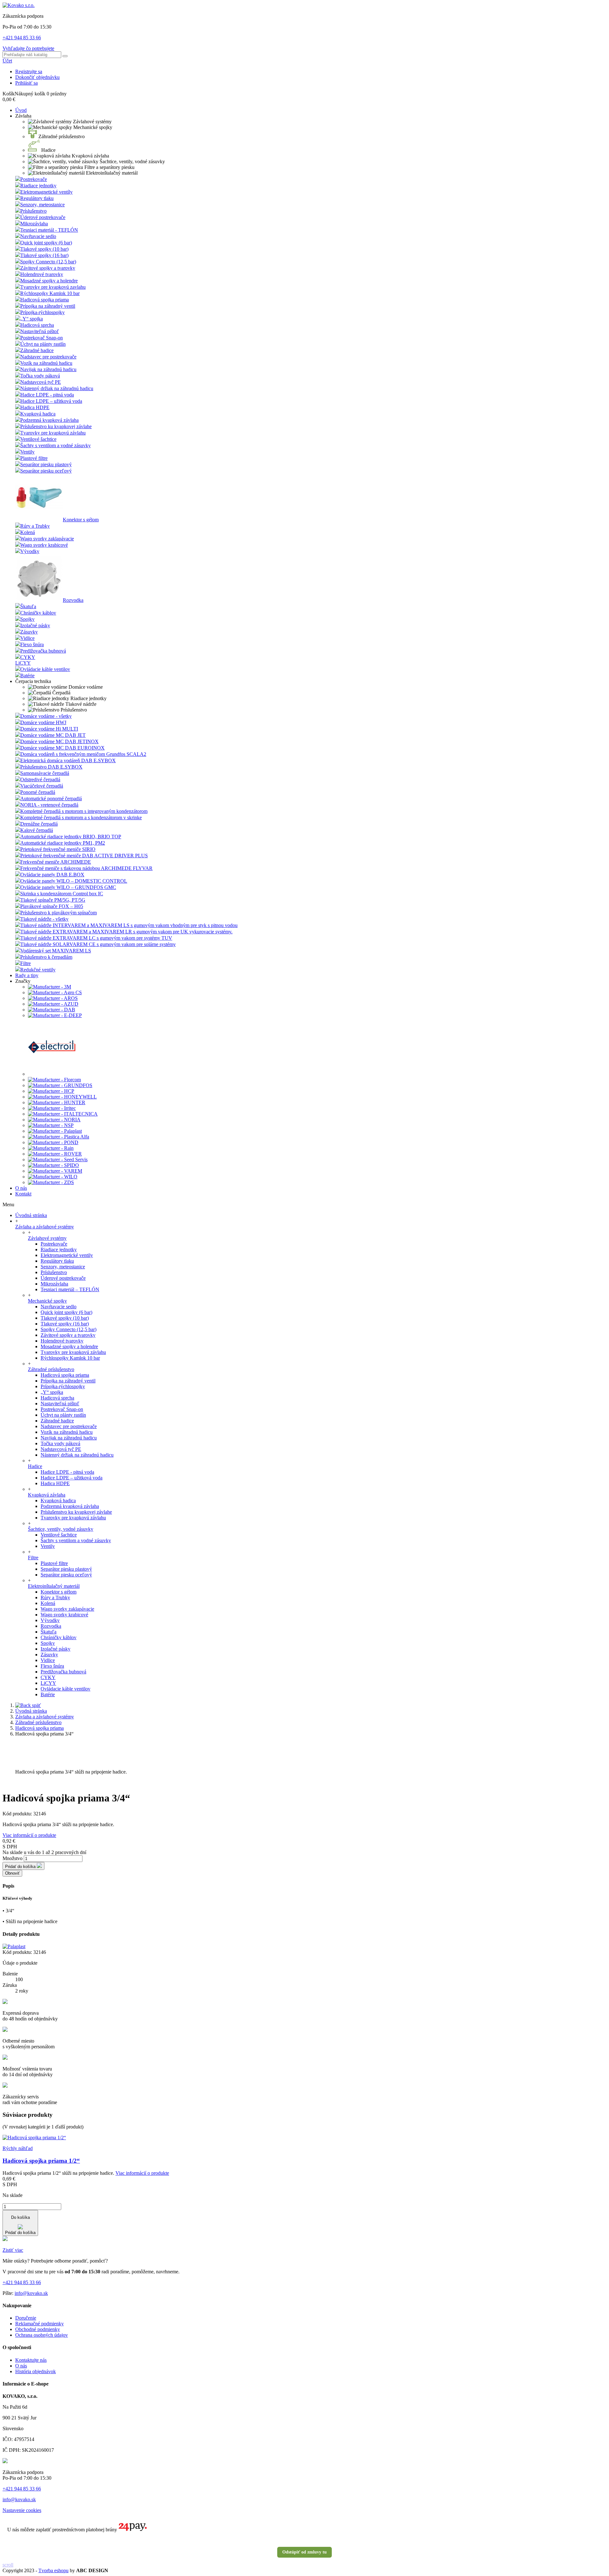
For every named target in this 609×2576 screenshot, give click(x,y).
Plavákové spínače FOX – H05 (52, 906)
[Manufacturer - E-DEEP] (55, 1015)
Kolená (28, 532)
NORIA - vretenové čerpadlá (49, 805)
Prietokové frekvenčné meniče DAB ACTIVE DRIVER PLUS (84, 856)
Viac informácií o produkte (29, 1835)
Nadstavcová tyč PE (41, 382)
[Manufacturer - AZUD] (53, 1004)
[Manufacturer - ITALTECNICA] (63, 1114)
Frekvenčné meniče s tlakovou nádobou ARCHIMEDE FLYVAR (86, 868)
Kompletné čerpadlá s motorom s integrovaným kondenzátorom (84, 811)
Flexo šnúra (32, 644)
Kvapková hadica (38, 414)
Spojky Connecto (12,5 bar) (48, 262)
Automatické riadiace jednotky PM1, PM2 (63, 843)
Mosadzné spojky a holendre (49, 281)
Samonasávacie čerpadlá (45, 773)
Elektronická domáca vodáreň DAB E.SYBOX (68, 760)
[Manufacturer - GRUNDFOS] (60, 1085)
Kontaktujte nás (31, 2360)
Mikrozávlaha (34, 224)
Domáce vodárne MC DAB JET (53, 735)
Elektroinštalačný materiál (54, 1586)
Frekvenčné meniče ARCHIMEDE (56, 862)
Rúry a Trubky (35, 526)
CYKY (28, 657)
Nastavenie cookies (22, 2510)
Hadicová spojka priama (45, 300)
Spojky (27, 619)
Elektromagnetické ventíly (46, 192)
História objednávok (36, 2371)
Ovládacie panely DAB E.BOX (52, 875)
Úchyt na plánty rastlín (43, 344)
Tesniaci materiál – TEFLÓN (70, 1289)
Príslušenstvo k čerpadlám (46, 957)
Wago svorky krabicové (44, 545)
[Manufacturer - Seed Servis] (58, 1159)
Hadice (35, 1466)
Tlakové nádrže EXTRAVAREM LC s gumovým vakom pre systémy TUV (96, 938)
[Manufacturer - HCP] (51, 1091)
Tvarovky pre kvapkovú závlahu (53, 433)
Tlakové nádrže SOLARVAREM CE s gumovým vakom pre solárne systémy (98, 944)
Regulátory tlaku (37, 198)
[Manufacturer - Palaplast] (55, 1131)
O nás (21, 2366)
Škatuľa (28, 606)
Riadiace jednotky (38, 186)
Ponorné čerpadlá (38, 792)
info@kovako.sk (31, 2293)
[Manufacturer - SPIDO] (53, 1165)
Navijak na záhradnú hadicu (48, 369)
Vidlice (27, 638)
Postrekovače (34, 179)
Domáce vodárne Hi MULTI (49, 729)
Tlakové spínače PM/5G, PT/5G (53, 900)
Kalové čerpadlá (37, 830)
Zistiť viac (13, 2250)
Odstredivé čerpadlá (40, 779)
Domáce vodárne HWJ (43, 722)
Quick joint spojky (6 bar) (46, 243)
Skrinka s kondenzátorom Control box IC (62, 894)
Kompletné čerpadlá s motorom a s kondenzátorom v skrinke (81, 818)
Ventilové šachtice (38, 439)
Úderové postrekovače (43, 217)
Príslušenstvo (33, 211)
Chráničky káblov (38, 613)
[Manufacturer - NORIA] (54, 1120)
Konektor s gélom (81, 520)
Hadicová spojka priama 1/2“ (41, 2161)
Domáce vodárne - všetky (46, 716)
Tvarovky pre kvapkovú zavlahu (53, 287)
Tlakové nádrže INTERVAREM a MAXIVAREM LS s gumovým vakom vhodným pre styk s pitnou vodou (129, 925)
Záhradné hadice (37, 350)
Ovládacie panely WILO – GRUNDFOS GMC (68, 887)
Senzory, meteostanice (43, 205)
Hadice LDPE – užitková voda (51, 401)
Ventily (27, 452)
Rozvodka (73, 600)
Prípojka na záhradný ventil (48, 306)
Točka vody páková (40, 376)
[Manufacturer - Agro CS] (55, 992)
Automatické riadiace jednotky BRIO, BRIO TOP (71, 837)
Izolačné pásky (35, 625)
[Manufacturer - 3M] (49, 987)
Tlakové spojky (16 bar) (44, 255)
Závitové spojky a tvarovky (48, 268)
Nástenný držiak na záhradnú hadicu (57, 388)
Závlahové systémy (47, 1238)
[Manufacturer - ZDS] (51, 1182)
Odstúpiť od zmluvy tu (304, 2552)
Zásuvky (29, 632)
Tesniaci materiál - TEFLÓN (49, 230)
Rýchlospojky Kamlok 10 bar (50, 293)
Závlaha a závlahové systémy (45, 1227)
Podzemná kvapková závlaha (49, 420)
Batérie (27, 676)
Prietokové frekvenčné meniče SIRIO (58, 849)
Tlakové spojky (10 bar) (44, 249)
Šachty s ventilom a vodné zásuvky (56, 445)
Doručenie (26, 2318)
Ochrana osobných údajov (42, 2335)
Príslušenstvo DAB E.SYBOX (51, 767)
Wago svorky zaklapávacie (47, 539)
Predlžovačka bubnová (43, 651)
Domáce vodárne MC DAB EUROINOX (62, 748)
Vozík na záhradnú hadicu (46, 363)
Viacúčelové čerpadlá (42, 786)
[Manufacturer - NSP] (51, 1125)
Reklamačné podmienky (39, 2324)
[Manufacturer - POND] (53, 1142)
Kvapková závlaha (47, 1495)
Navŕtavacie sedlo (38, 236)
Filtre (26, 963)
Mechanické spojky (47, 1301)
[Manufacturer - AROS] (53, 998)
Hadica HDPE (35, 407)
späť (36, 1705)
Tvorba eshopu (53, 2570)
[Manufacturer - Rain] (51, 1148)
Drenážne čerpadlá (39, 824)
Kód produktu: (18, 1814)
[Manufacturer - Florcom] (54, 1080)
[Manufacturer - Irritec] (52, 1108)
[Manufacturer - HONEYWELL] (62, 1097)
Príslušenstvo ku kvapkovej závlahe (56, 426)
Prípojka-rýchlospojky (43, 312)
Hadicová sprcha (37, 325)
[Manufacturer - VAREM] (55, 1171)
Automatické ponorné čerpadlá (51, 799)
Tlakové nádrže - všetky (44, 919)
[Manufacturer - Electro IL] (52, 1074)
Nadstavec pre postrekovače (48, 357)
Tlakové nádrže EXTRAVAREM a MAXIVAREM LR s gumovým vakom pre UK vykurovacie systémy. (126, 932)
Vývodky (30, 551)
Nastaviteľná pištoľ (40, 331)
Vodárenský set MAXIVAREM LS (56, 951)
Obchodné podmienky (38, 2329)
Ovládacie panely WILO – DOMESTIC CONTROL (74, 881)
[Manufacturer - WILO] (53, 1177)
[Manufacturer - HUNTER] (57, 1102)
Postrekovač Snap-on (42, 338)
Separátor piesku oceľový (46, 471)
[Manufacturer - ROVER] (55, 1154)
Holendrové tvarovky (42, 274)
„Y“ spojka (32, 319)
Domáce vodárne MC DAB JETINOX (59, 741)
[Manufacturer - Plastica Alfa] (59, 1137)
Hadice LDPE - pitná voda (47, 395)
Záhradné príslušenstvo (51, 1369)
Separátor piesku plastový (46, 464)
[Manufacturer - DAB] (52, 1010)
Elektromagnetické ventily (67, 1255)
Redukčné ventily (38, 970)
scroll (8, 2565)
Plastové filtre (34, 458)
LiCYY (23, 663)
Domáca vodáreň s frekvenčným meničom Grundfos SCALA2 (83, 754)
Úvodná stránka (31, 1215)
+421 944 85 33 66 (22, 38)
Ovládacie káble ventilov (45, 669)
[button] (23, 116)
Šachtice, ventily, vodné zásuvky (61, 1529)
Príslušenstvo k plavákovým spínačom (59, 913)
